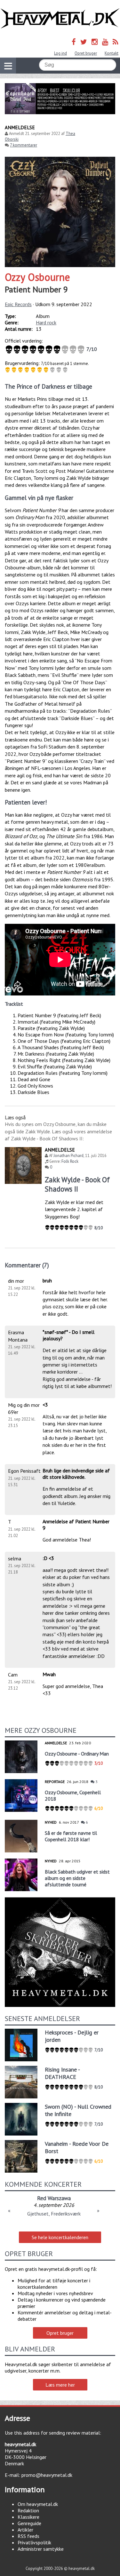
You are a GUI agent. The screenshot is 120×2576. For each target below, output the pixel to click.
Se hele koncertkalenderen (60, 2237)
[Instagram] (95, 42)
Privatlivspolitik (34, 2542)
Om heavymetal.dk (38, 2504)
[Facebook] (74, 42)
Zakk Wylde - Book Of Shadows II (77, 1184)
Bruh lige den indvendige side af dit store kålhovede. (76, 1474)
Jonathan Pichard (68, 1156)
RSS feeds (28, 2536)
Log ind (60, 53)
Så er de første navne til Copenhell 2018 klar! (71, 1836)
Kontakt (112, 53)
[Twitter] (84, 42)
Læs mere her (60, 2385)
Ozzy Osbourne (37, 277)
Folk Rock (70, 1161)
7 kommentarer (24, 145)
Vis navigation (8, 66)
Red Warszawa (54, 2198)
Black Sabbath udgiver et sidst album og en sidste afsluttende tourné (77, 1878)
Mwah (49, 1674)
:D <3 (48, 1558)
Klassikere (28, 2517)
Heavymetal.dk (60, 19)
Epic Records (18, 304)
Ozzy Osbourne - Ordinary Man (77, 1754)
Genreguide (29, 2523)
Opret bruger (86, 53)
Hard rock (46, 322)
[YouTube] (105, 42)
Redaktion (28, 2510)
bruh (47, 1280)
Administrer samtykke (41, 2549)
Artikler (25, 2530)
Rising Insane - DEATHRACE (62, 2073)
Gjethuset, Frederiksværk (54, 2214)
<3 (45, 1405)
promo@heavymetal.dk (47, 2475)
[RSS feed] (116, 42)
